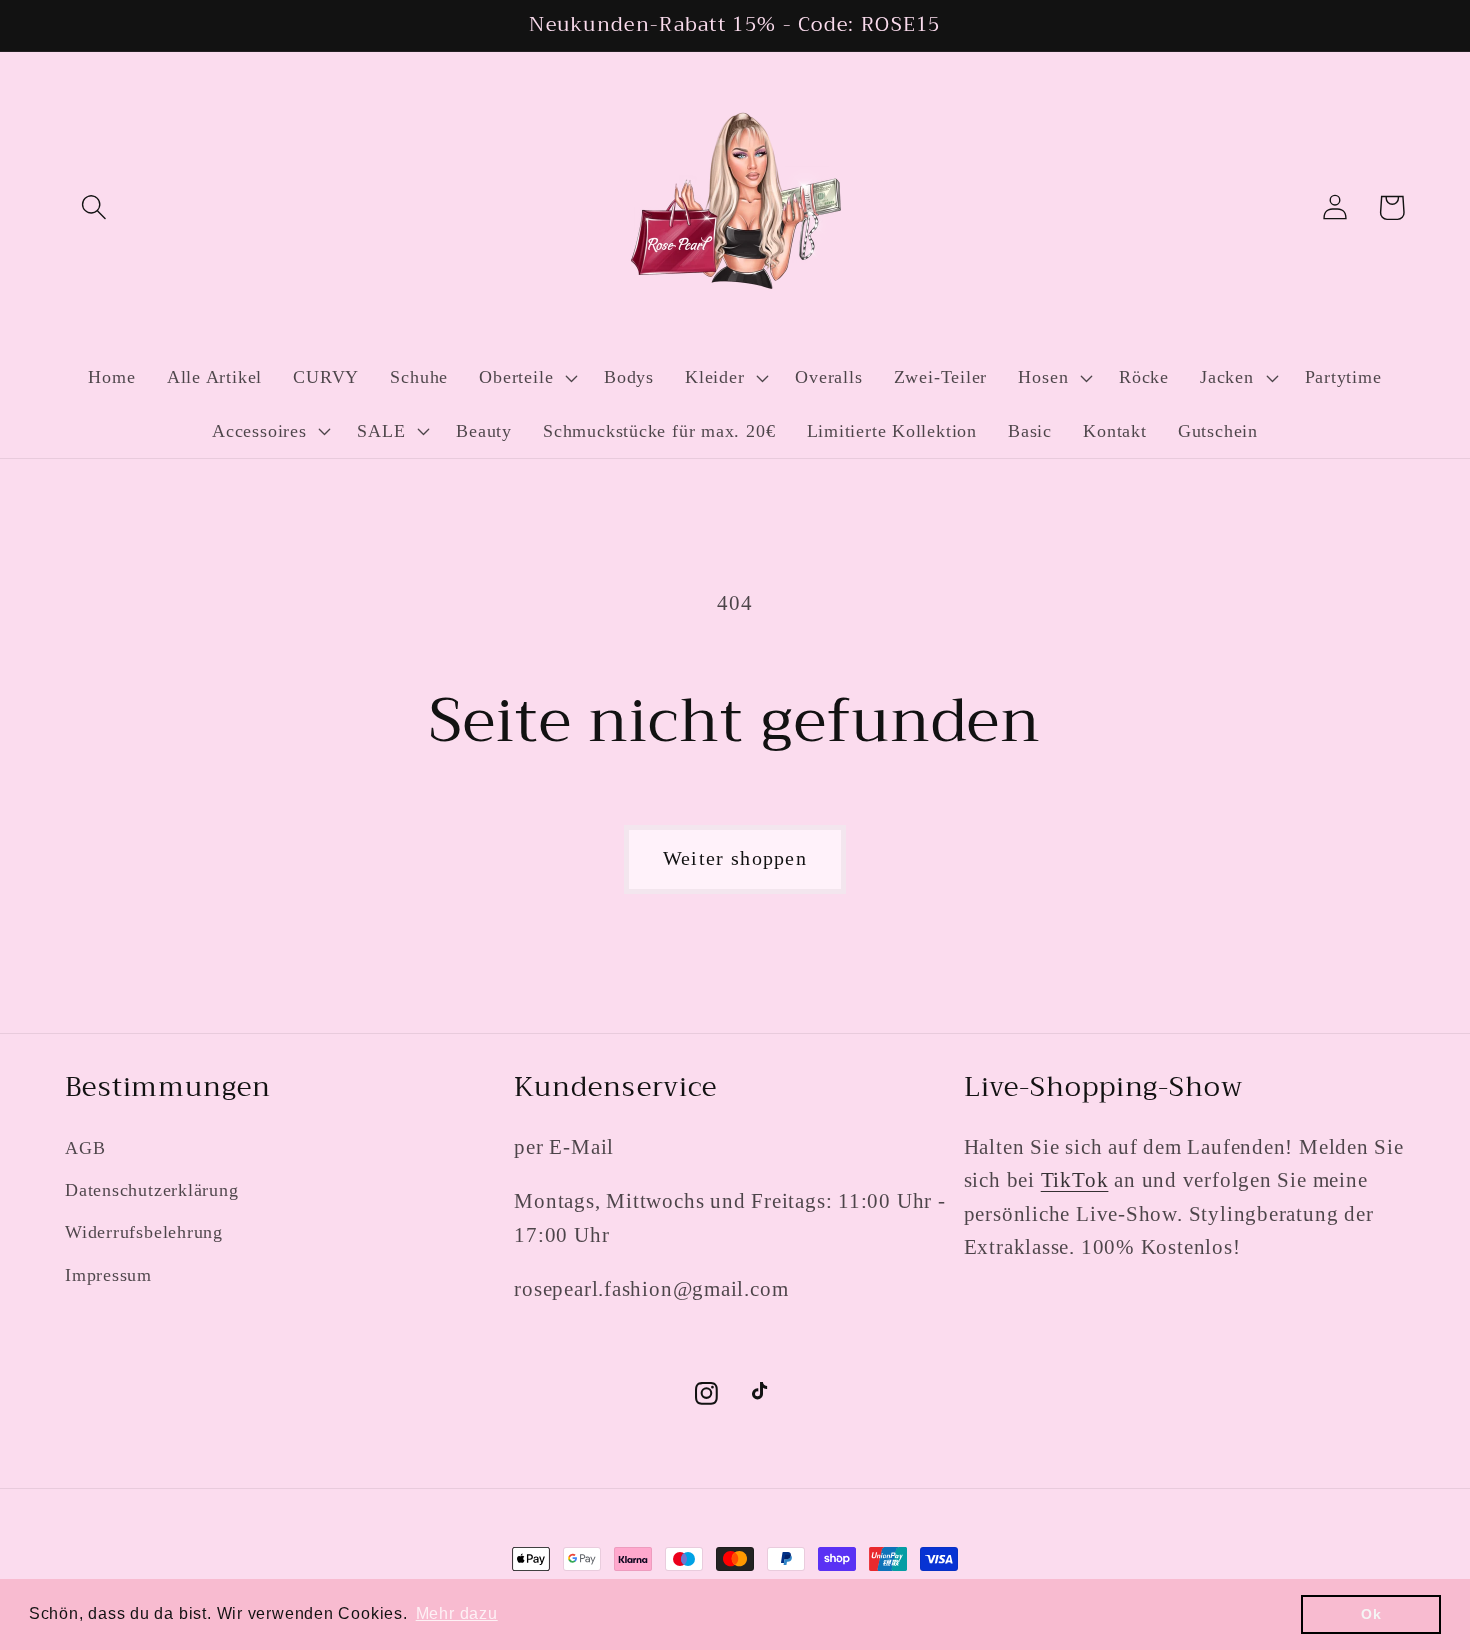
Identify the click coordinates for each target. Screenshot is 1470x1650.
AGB (85, 1148)
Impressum (108, 1275)
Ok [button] (1371, 1614)
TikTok (1075, 1179)
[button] (93, 207)
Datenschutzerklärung (152, 1190)
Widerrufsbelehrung (144, 1232)
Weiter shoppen (735, 858)
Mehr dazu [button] (457, 1613)
